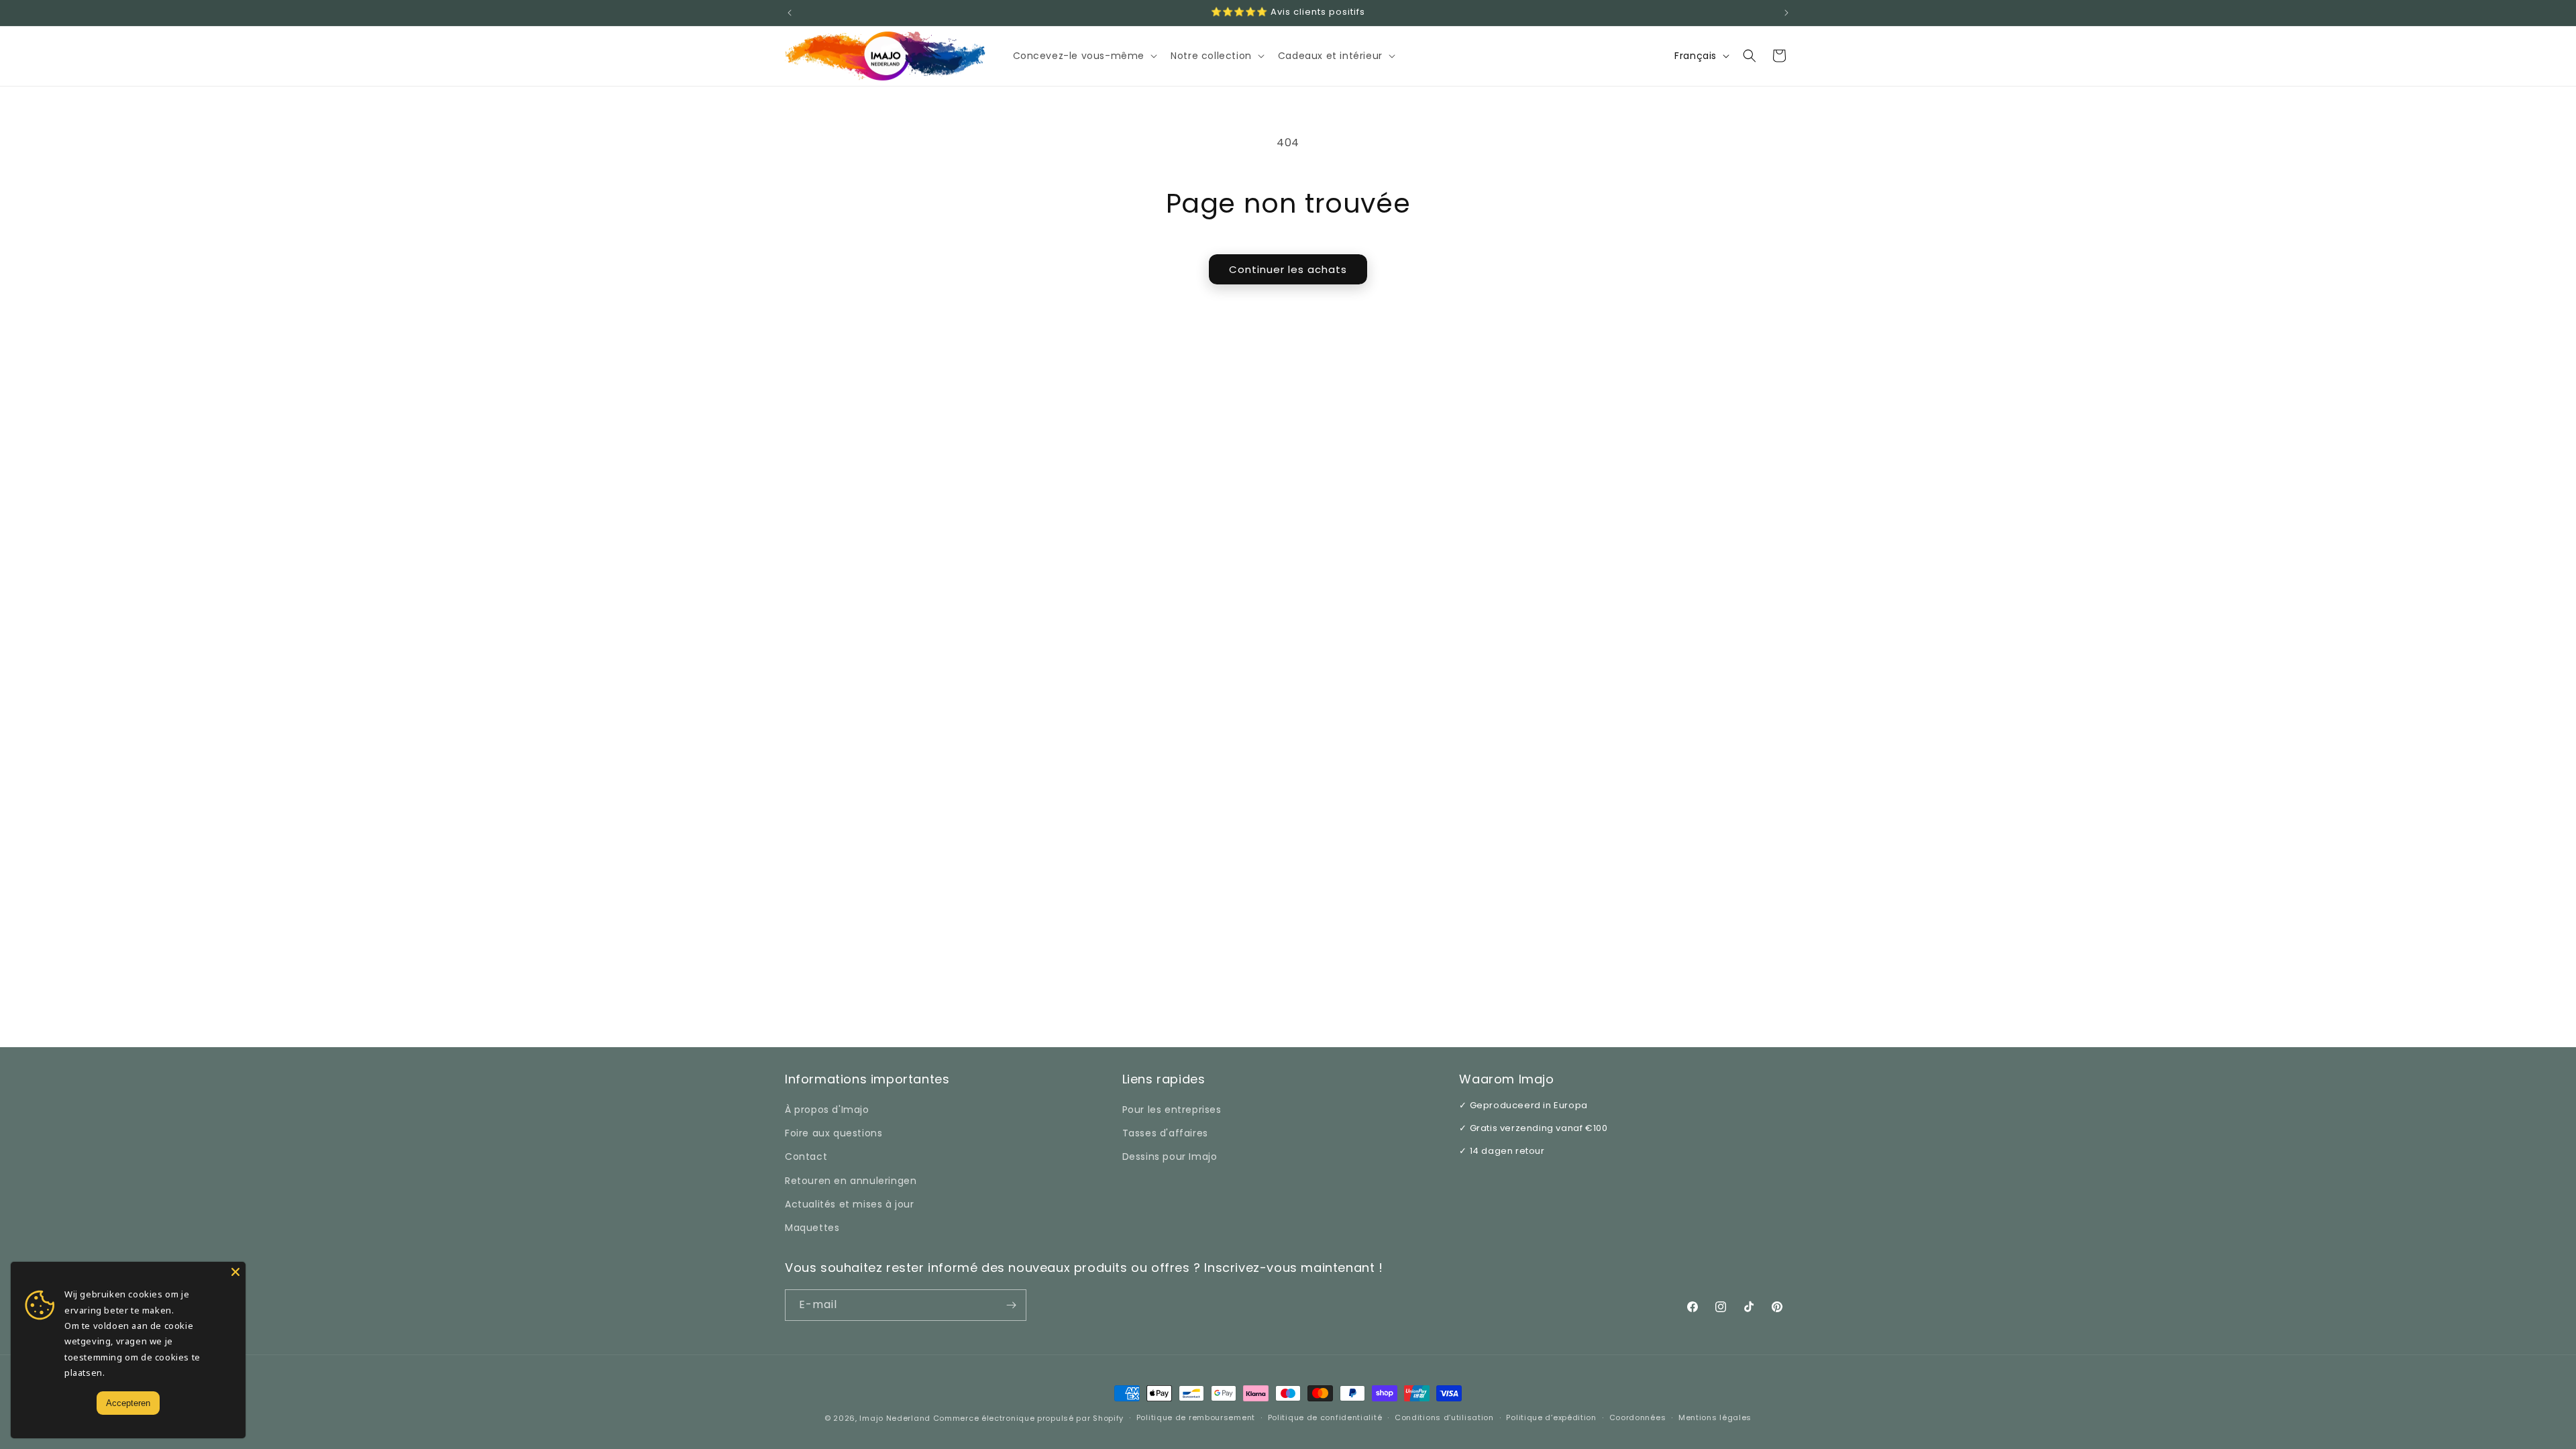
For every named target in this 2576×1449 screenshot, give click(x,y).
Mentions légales (1715, 1417)
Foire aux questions (834, 1133)
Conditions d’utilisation (1444, 1417)
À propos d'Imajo (827, 1110)
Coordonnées (1638, 1417)
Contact (806, 1157)
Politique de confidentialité (1325, 1417)
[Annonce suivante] (1786, 13)
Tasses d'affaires (1165, 1133)
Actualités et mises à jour (850, 1204)
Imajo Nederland (895, 1418)
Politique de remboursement (1196, 1417)
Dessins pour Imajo (1170, 1157)
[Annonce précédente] (790, 13)
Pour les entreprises (1172, 1110)
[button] (1084, 56)
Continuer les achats (1288, 269)
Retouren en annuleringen (851, 1181)
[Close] (235, 1272)
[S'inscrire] (1011, 1305)
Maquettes (812, 1228)
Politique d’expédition (1551, 1417)
